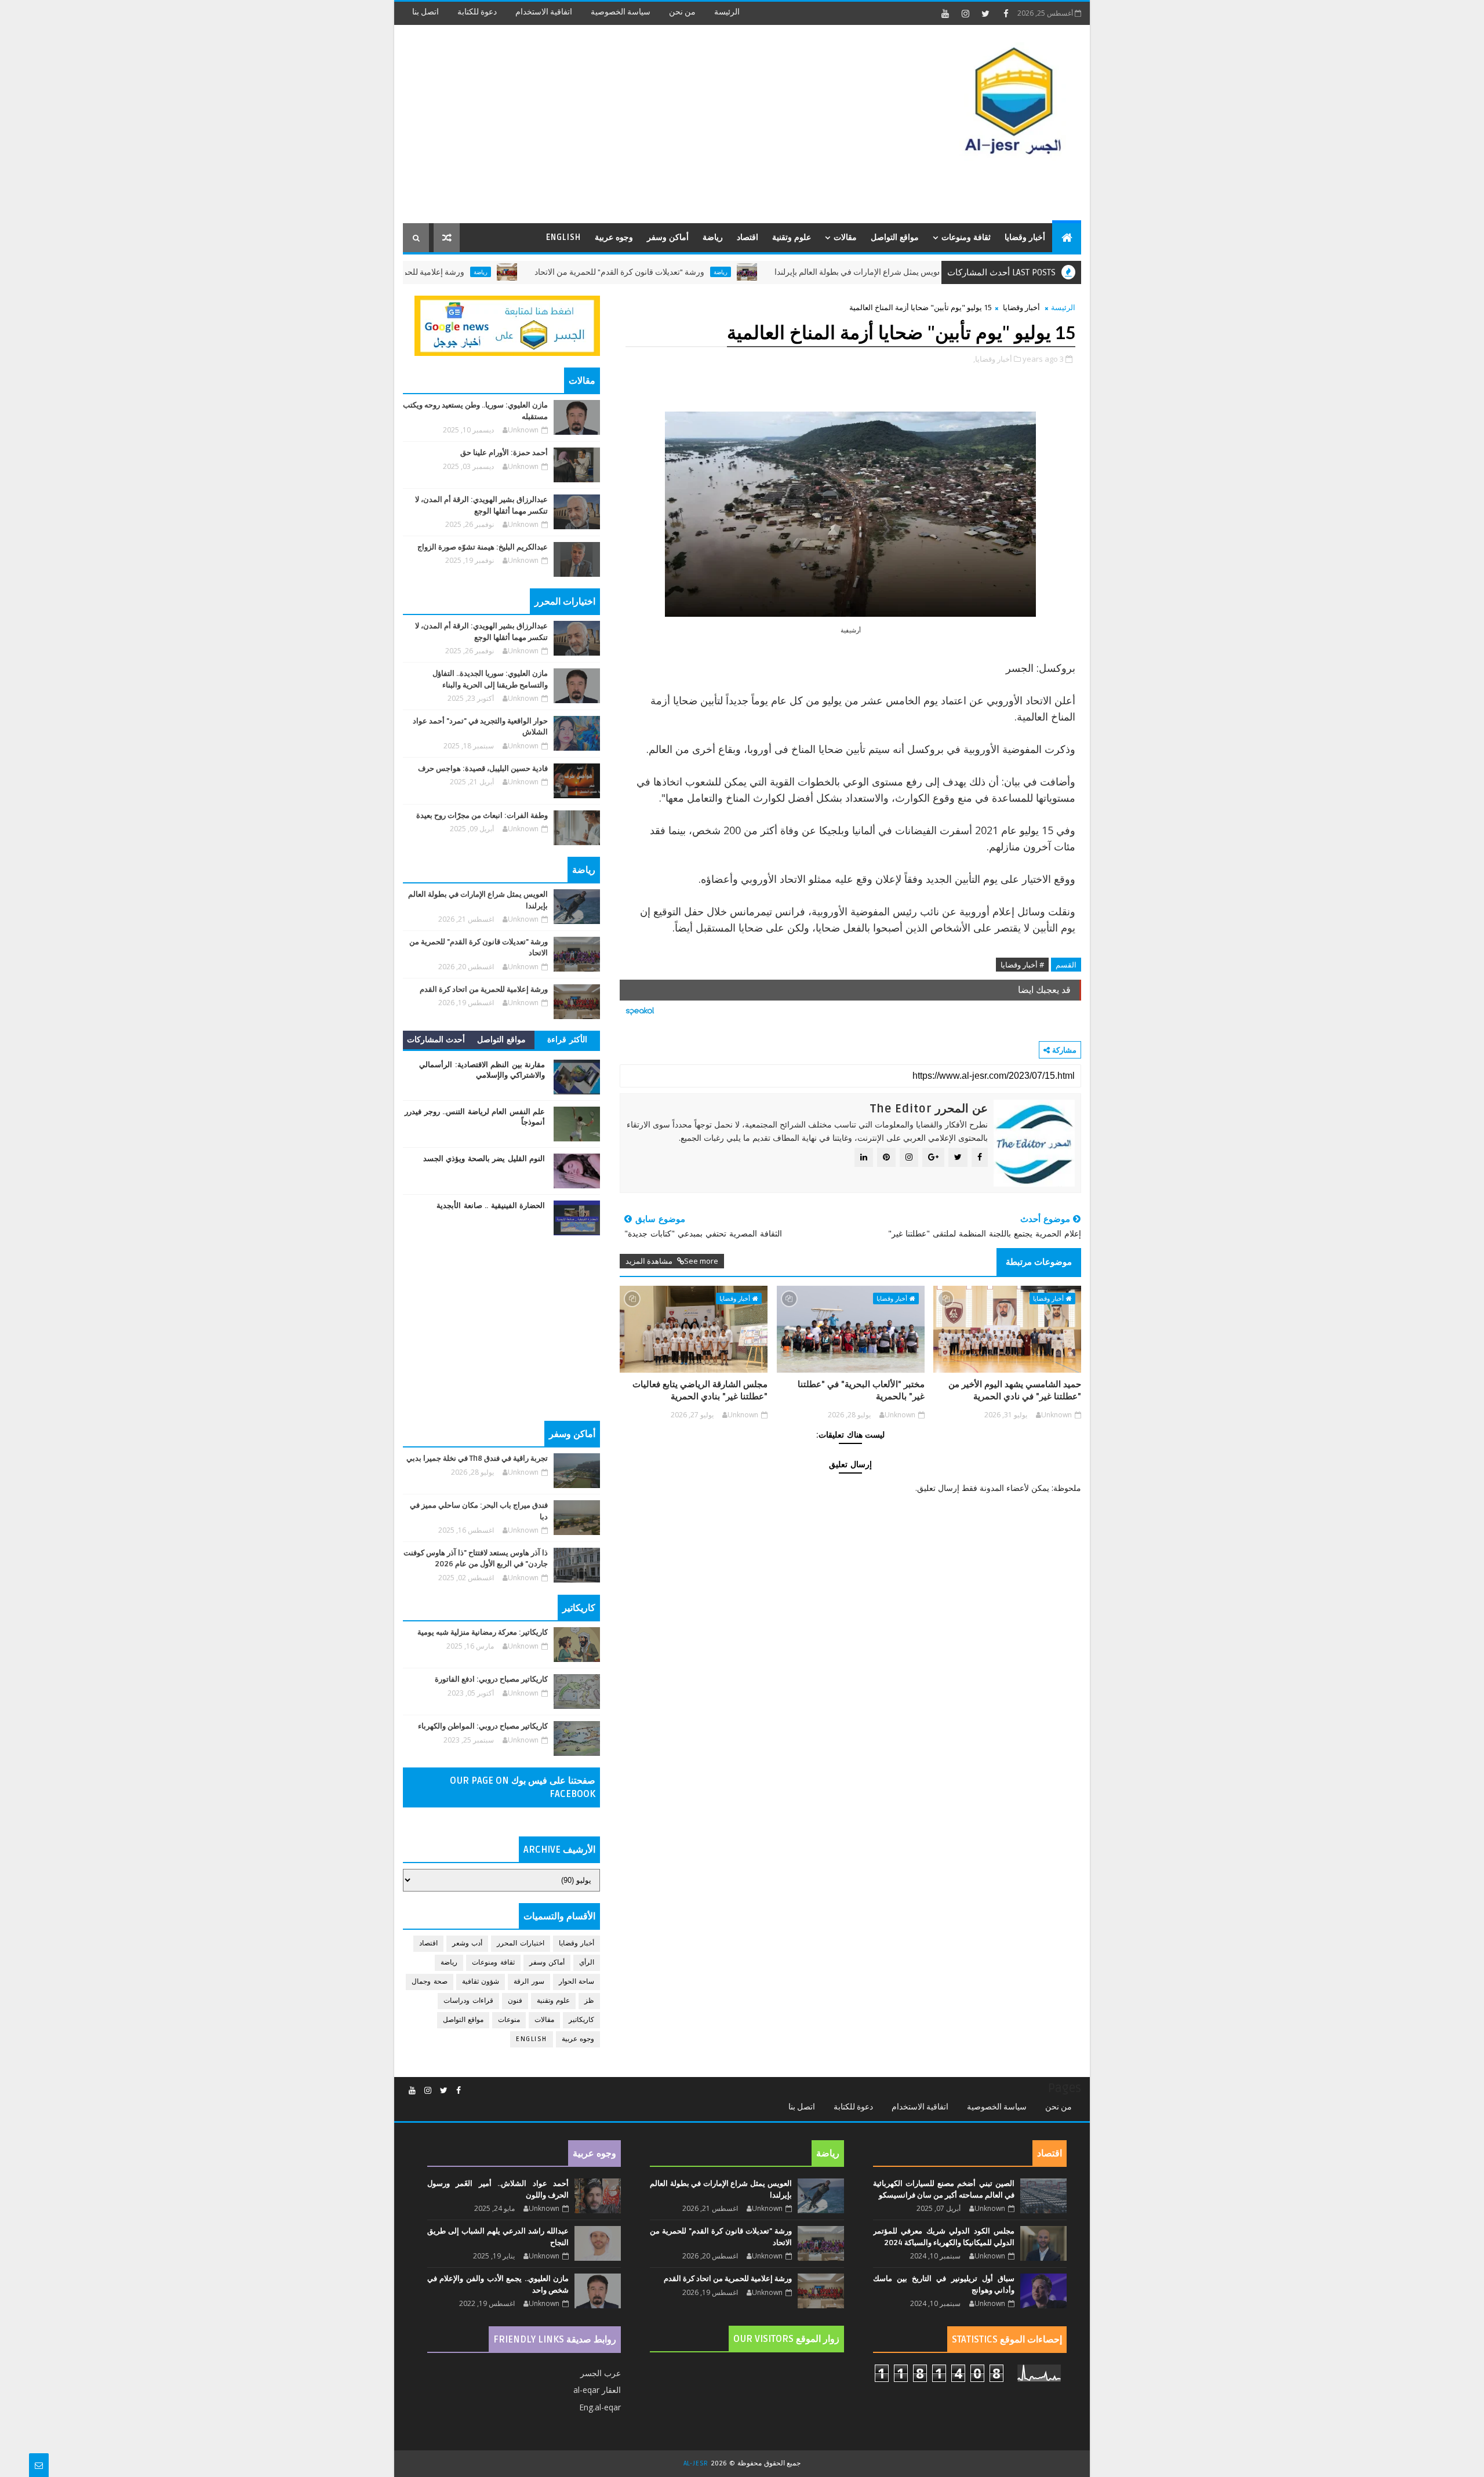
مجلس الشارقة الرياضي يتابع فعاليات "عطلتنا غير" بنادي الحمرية (700, 1390)
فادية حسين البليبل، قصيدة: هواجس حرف (483, 769)
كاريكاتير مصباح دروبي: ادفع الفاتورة (491, 1679)
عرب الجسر (601, 2373)
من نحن (682, 12)
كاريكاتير (581, 2020)
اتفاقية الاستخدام (544, 12)
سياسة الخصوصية (621, 12)
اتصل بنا (425, 12)
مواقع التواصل (895, 237)
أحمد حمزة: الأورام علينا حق (504, 453)
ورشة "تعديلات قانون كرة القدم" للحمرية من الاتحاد (697, 272)
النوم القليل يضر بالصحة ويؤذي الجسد (484, 1159)
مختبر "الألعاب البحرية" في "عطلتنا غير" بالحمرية (861, 1390)
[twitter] (985, 13)
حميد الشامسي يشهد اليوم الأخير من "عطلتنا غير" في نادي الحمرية (1015, 1390)
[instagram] (965, 13)
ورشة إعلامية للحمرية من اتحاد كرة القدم (473, 272)
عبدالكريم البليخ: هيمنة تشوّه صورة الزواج (483, 547)
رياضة (713, 237)
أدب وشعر (468, 1943)
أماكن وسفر (668, 237)
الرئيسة (727, 12)
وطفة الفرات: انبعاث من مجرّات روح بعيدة (482, 816)
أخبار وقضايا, (993, 359)
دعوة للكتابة (477, 12)
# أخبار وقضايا (1022, 965)
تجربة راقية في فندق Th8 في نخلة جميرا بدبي (477, 1458)
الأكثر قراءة (567, 1040)
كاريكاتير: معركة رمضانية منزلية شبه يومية (483, 1632)
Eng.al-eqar (600, 2407)
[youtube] (945, 13)
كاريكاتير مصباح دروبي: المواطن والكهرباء (483, 1726)
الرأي (587, 1963)
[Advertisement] (614, 125)
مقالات (845, 237)
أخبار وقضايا (1025, 237)
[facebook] (1006, 13)
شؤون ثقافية (481, 1982)
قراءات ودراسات (468, 2001)
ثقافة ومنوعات (966, 237)
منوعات (509, 2020)
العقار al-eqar (597, 2390)
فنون (515, 2001)
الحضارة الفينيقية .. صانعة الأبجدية (491, 1206)
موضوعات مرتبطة (1039, 1262)
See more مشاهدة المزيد (672, 1261)
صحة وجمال (430, 1982)
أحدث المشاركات (436, 1040)
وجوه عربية (614, 237)
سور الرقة (529, 1982)
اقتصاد (748, 237)
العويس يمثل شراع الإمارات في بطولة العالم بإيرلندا (938, 272)
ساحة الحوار (577, 1982)
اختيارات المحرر (521, 1943)
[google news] (507, 325)
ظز (589, 2001)
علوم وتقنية (792, 237)
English (563, 237)
